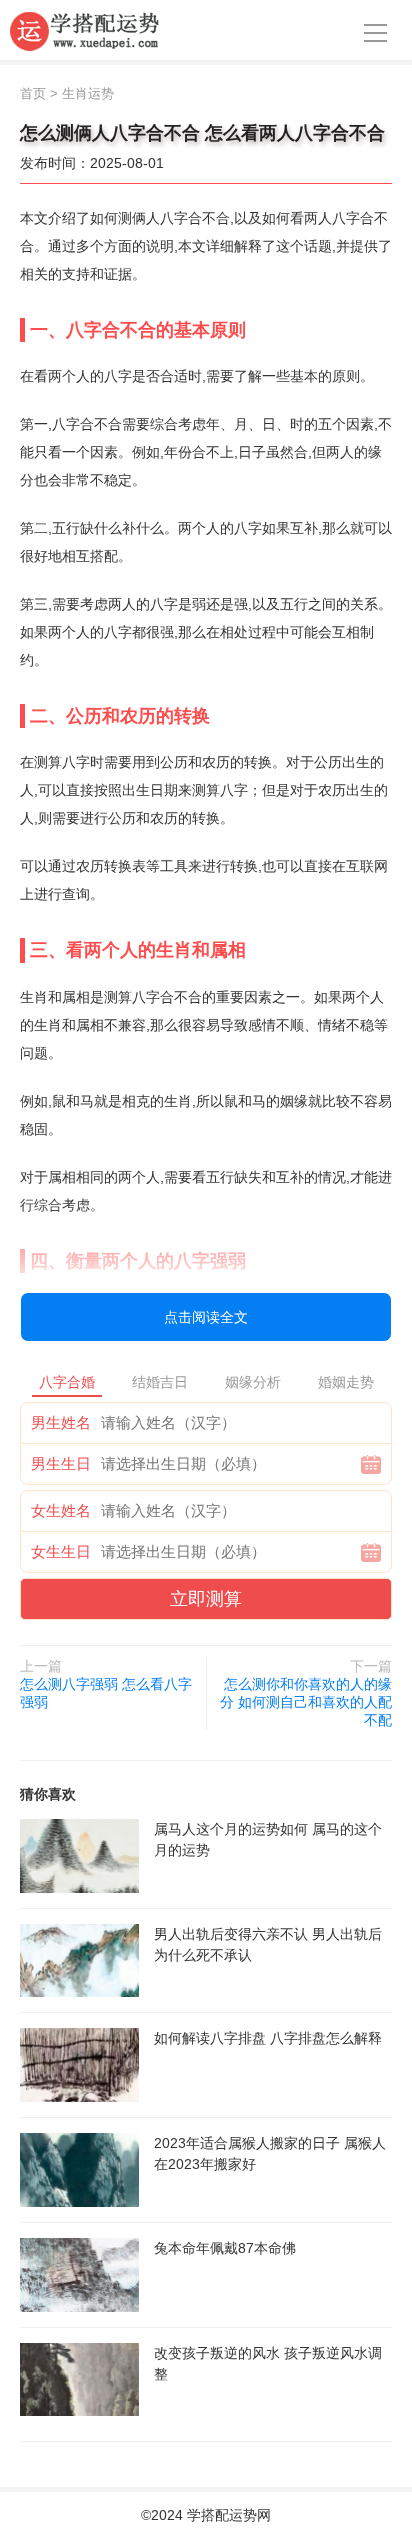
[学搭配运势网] (85, 30)
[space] (79, 1856)
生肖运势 (88, 93)
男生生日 (61, 1463)
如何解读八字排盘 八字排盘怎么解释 (268, 2038)
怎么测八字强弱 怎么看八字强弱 (106, 1693)
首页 (33, 93)
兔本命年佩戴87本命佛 (225, 2248)
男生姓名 (61, 1422)
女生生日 (61, 1551)
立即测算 (206, 1599)
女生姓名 (61, 1510)
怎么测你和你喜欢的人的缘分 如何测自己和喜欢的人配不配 (306, 1702)
